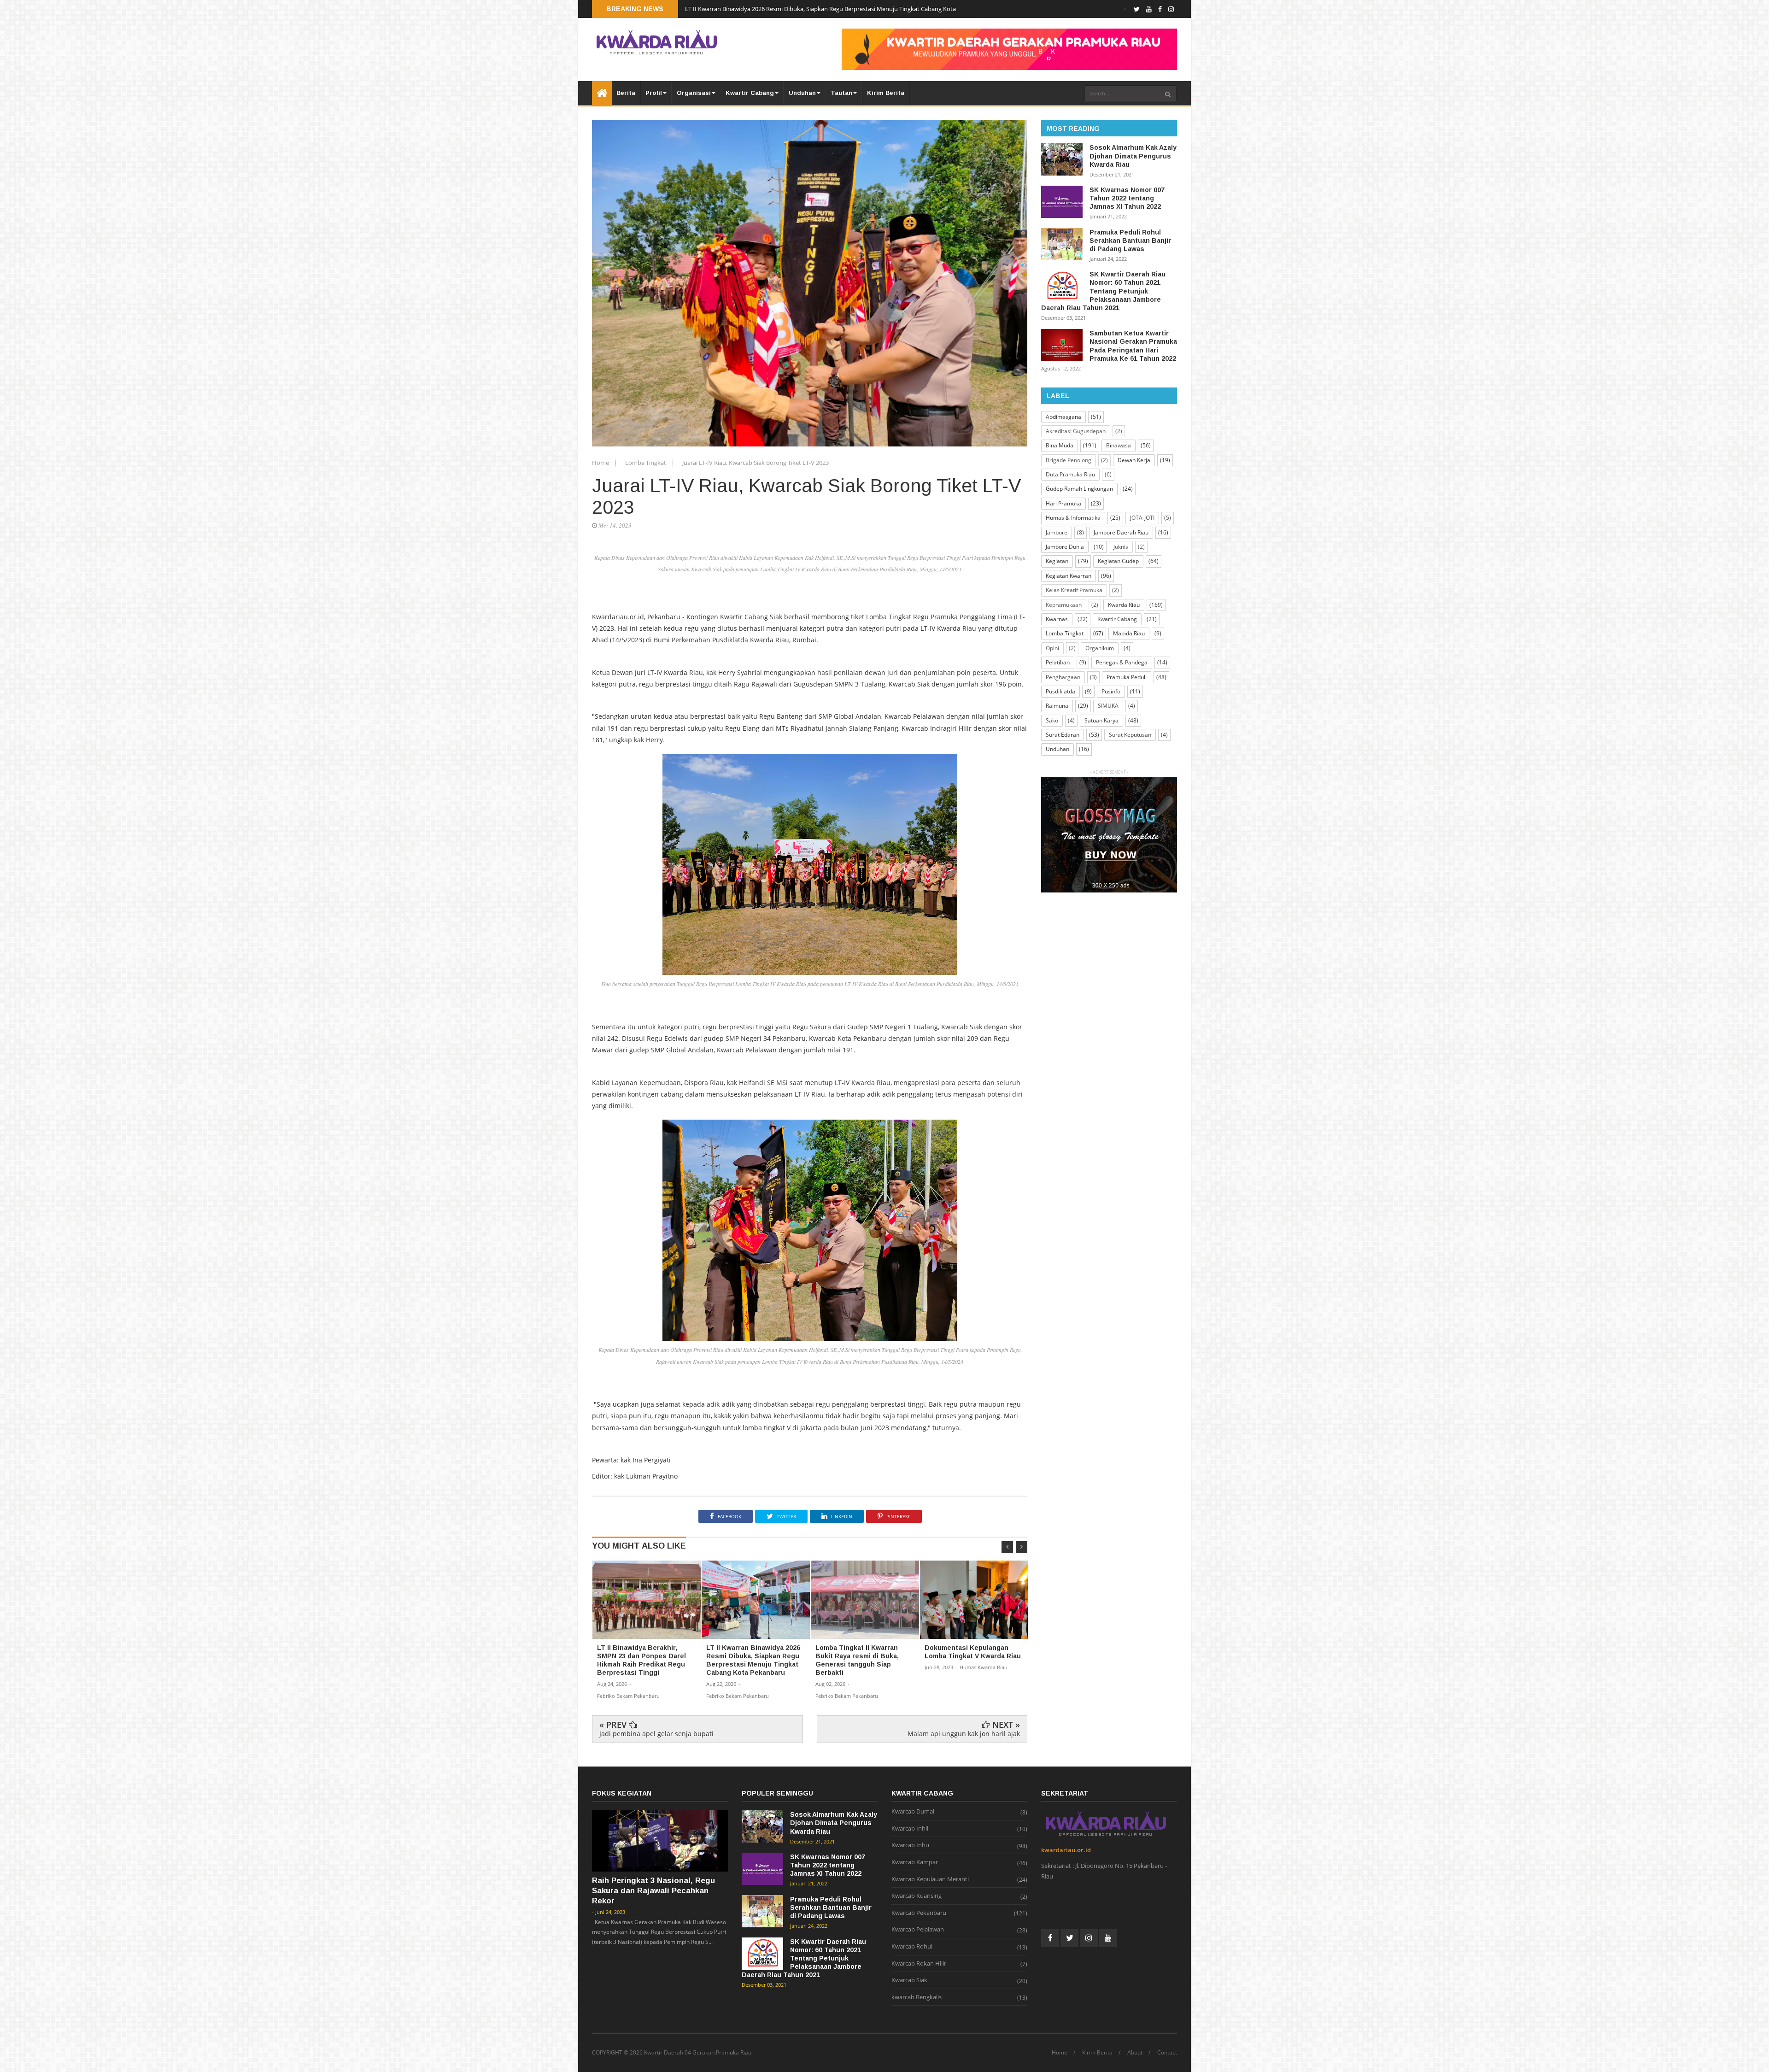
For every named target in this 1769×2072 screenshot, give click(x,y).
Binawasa (1119, 445)
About (1135, 2053)
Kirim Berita (886, 93)
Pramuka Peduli (1127, 677)
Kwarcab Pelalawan (918, 1930)
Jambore (1057, 532)
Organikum (1100, 648)
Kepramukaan (1064, 605)
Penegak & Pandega (1122, 662)
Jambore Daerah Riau (1121, 532)
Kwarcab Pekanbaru (919, 1913)
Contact (1167, 2053)
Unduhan (802, 93)
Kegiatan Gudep (1118, 561)
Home (601, 463)
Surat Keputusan (1130, 735)
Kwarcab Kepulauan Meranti (930, 1879)
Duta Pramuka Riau (1070, 474)
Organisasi (694, 93)
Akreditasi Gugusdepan (1076, 431)
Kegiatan (1057, 561)
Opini (1052, 648)
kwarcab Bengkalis (917, 1997)
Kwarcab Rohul (912, 1947)
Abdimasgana (1063, 417)
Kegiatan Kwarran (1069, 576)
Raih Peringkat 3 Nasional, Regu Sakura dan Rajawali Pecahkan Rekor (653, 1891)
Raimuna (1057, 706)
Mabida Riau (1129, 633)
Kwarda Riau (1124, 605)
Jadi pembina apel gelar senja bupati (656, 1734)
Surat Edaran (1063, 735)
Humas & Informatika (1073, 518)
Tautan (841, 93)
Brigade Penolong (1069, 460)
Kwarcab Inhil (910, 1829)
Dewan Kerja (1134, 460)
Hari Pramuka (1063, 503)
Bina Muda (1060, 445)
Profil (654, 93)
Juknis (1121, 547)
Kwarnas (1057, 619)
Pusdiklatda (1060, 691)
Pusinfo (1111, 691)
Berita (626, 93)
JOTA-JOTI (1142, 518)
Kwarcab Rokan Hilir (919, 1964)
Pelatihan (1058, 662)
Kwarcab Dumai (913, 1812)
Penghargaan (1063, 677)
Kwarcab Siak (909, 1980)
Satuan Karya (1101, 720)
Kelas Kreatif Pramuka (1074, 590)
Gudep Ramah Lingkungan (1079, 489)
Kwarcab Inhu (910, 1845)
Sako (1052, 720)
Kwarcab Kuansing (917, 1896)
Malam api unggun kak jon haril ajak (964, 1734)
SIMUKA (1108, 706)
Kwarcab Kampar (915, 1862)
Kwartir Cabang (750, 93)
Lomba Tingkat (646, 463)
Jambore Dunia (1065, 547)
